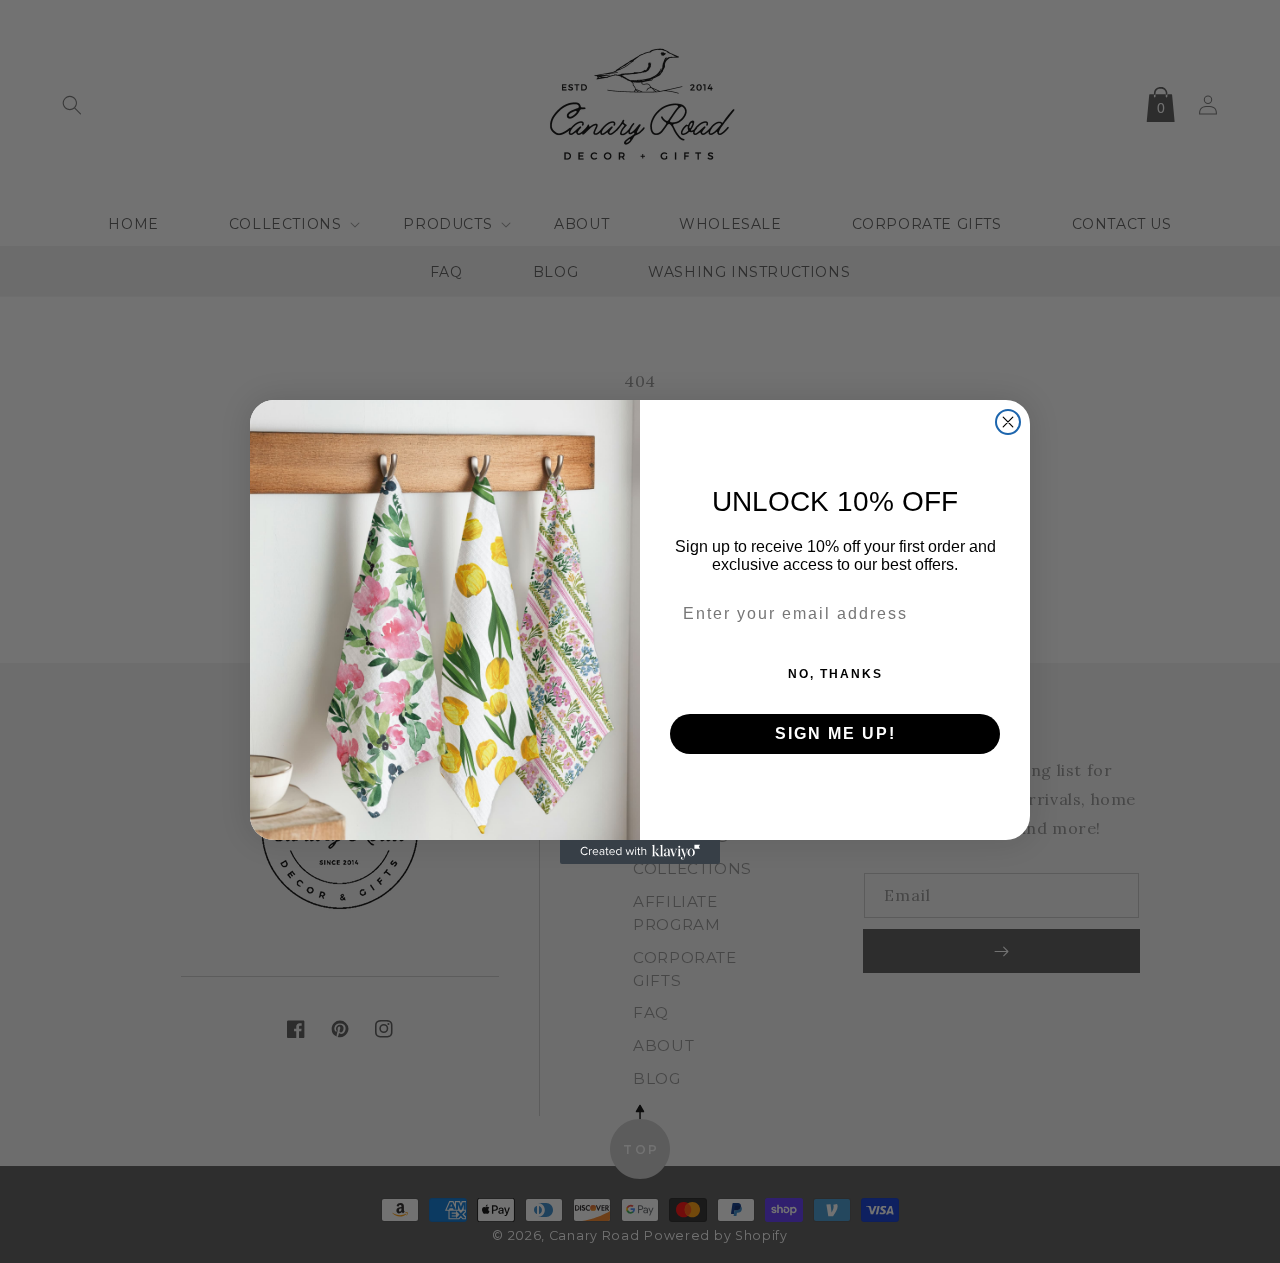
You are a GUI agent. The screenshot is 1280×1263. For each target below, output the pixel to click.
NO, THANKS (835, 674)
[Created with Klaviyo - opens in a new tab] (640, 852)
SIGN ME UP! (835, 733)
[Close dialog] (1008, 422)
